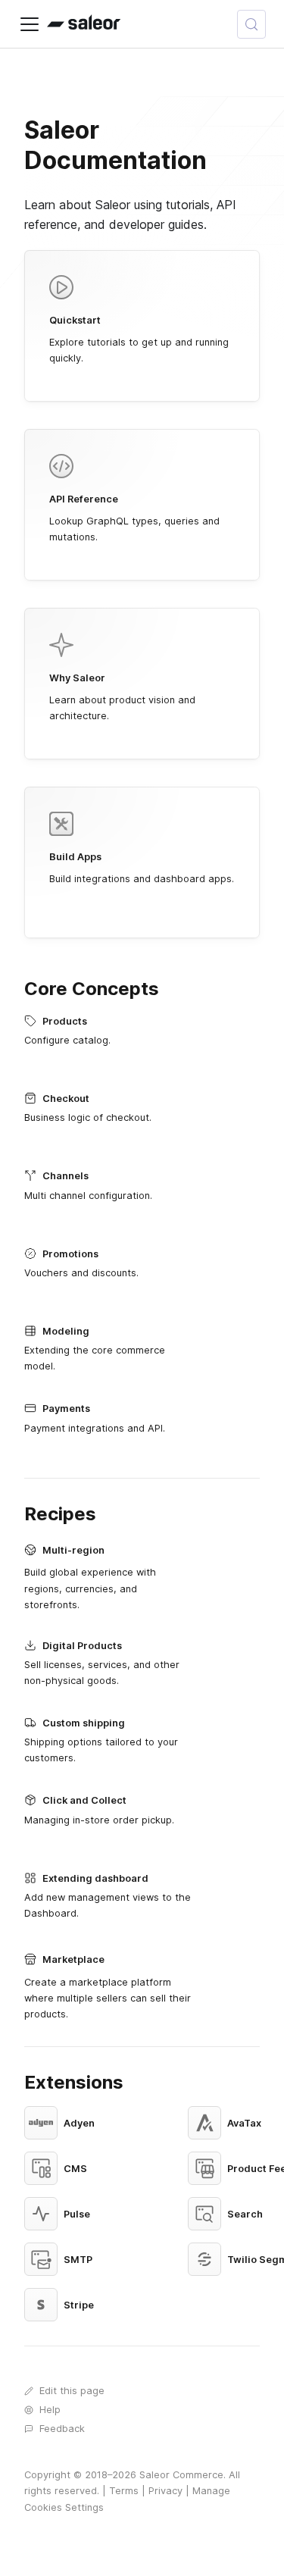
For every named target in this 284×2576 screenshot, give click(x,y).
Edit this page (72, 2391)
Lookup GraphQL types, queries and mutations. (134, 518)
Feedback (62, 2429)
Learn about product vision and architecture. (122, 697)
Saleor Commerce (181, 2475)
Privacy (165, 2491)
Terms (124, 2491)
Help (50, 2410)
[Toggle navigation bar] (30, 24)
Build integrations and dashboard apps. (142, 868)
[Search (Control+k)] (251, 24)
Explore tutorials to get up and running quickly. (139, 339)
